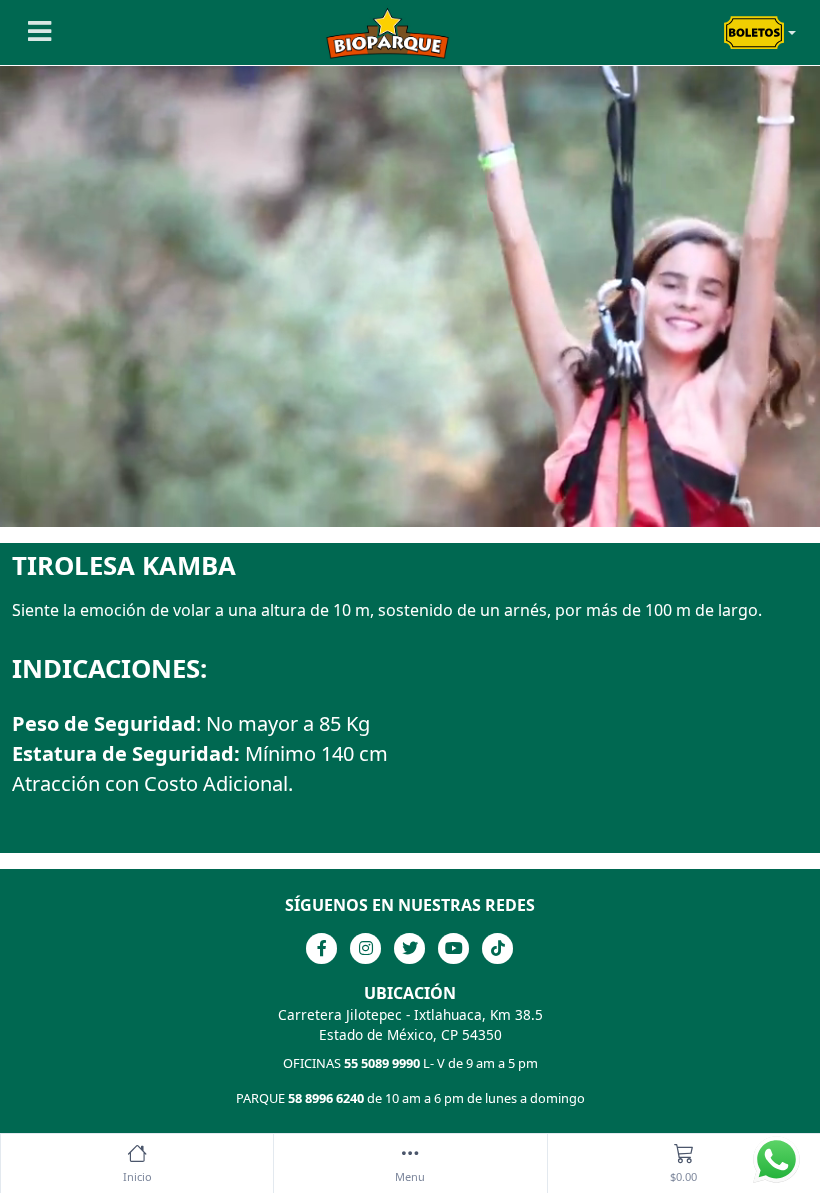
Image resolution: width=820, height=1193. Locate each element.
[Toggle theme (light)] (760, 33)
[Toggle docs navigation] (37, 32)
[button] (409, 1163)
